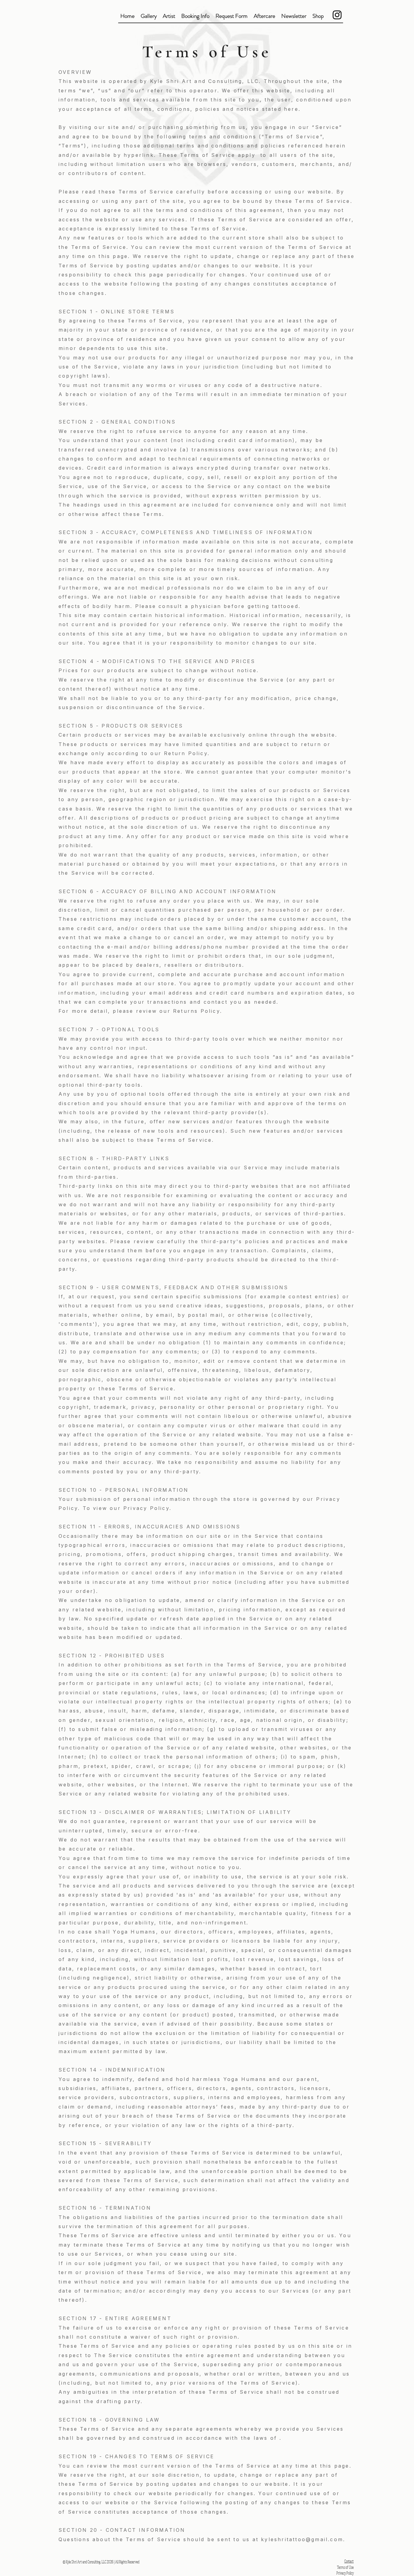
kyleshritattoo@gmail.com (302, 2539)
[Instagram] (337, 15)
